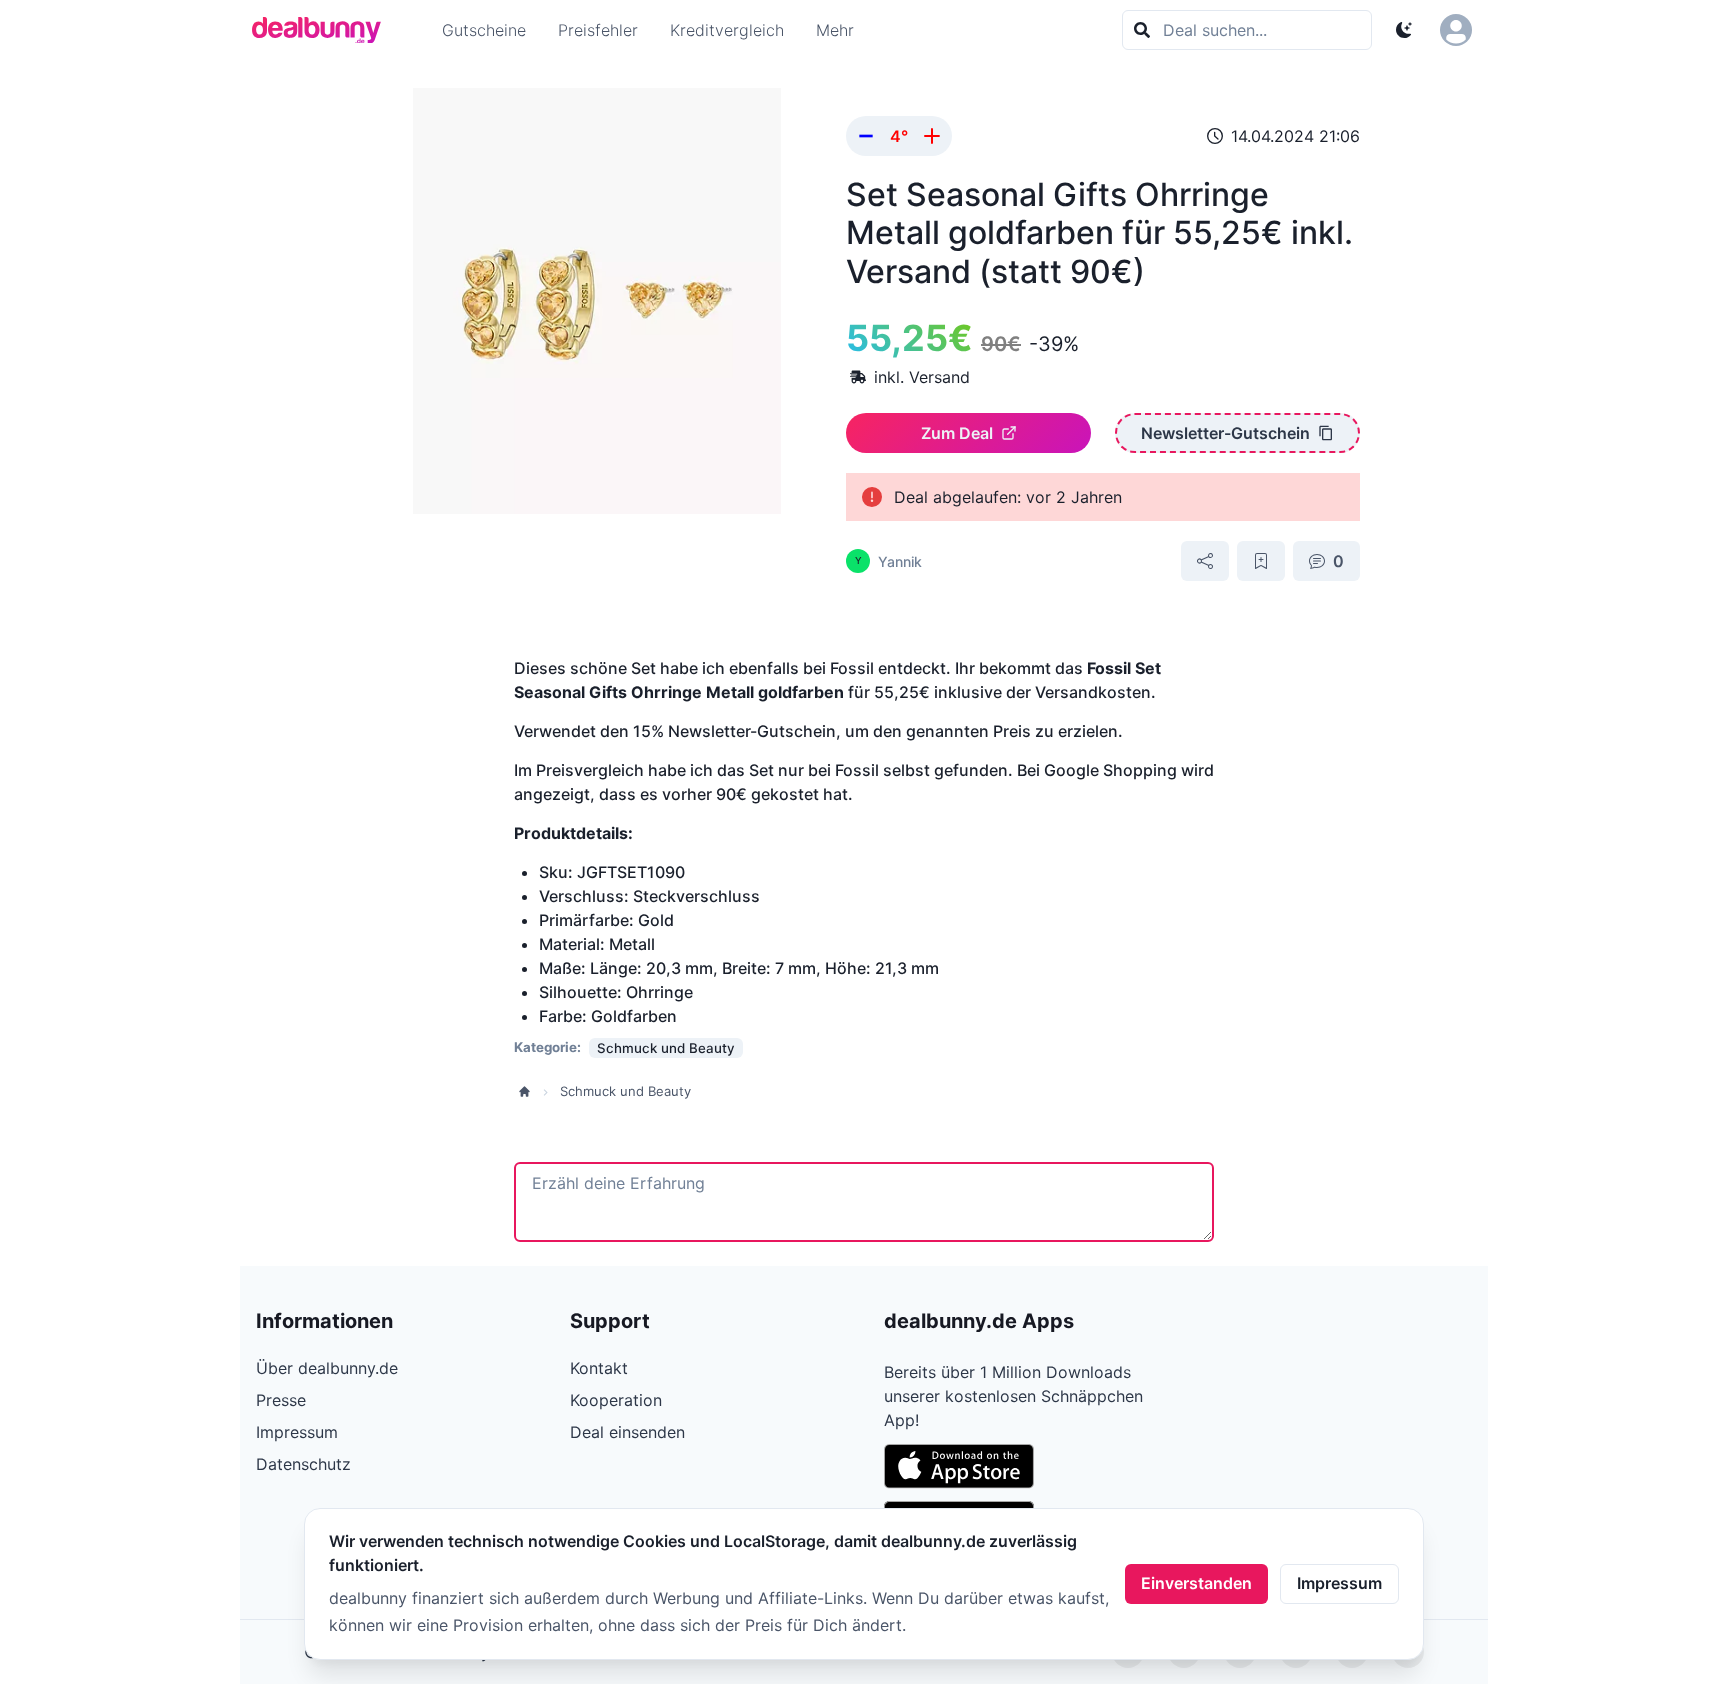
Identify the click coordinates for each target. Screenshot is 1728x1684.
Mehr (835, 30)
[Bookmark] (1261, 561)
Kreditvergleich (727, 30)
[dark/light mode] (1404, 30)
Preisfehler (598, 30)
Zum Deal (957, 433)
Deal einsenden (627, 1432)
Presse (281, 1400)
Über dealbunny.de (327, 1368)
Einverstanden (1196, 1583)
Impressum (1339, 1583)
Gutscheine (484, 30)
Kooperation (616, 1400)
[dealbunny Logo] (323, 30)
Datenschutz (303, 1464)
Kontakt (599, 1368)
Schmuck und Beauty (625, 1091)
